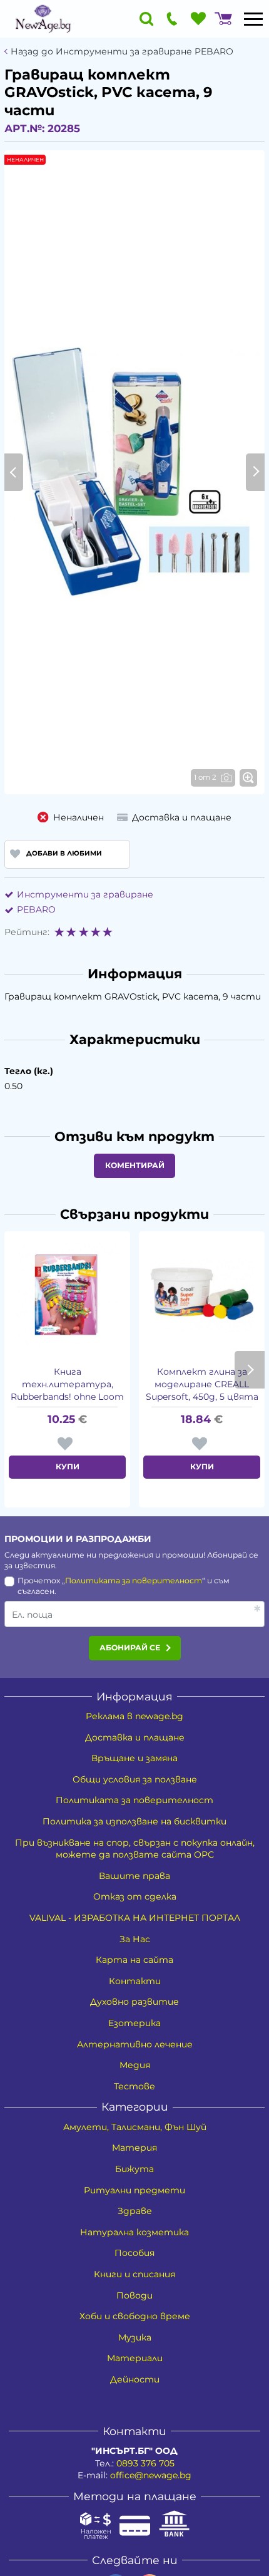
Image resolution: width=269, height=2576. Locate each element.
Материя (134, 2148)
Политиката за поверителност (134, 1580)
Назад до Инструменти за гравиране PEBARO (122, 52)
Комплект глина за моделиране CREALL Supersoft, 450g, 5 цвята (202, 1384)
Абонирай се (130, 1648)
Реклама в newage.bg (134, 1716)
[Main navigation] (253, 19)
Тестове (134, 2086)
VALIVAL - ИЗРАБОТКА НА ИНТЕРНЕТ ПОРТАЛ (135, 1918)
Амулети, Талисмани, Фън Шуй (135, 2127)
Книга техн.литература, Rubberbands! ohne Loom (67, 1384)
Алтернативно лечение (135, 2044)
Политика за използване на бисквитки (134, 1821)
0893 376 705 (145, 2463)
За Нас (135, 1939)
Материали (135, 2358)
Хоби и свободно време (135, 2316)
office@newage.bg (151, 2475)
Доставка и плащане (135, 1737)
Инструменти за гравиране (85, 894)
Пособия (134, 2253)
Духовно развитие (134, 2002)
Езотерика (134, 2023)
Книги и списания (134, 2274)
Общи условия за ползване (135, 1779)
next (250, 1370)
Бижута (134, 2169)
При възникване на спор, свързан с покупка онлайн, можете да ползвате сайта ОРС (135, 1849)
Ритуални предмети (134, 2190)
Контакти (135, 1981)
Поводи (134, 2295)
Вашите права (134, 1876)
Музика (135, 2337)
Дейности (135, 2379)
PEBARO (36, 909)
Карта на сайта (134, 1960)
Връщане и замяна (134, 1758)
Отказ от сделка (135, 1896)
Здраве (135, 2211)
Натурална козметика (134, 2232)
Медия (135, 2065)
